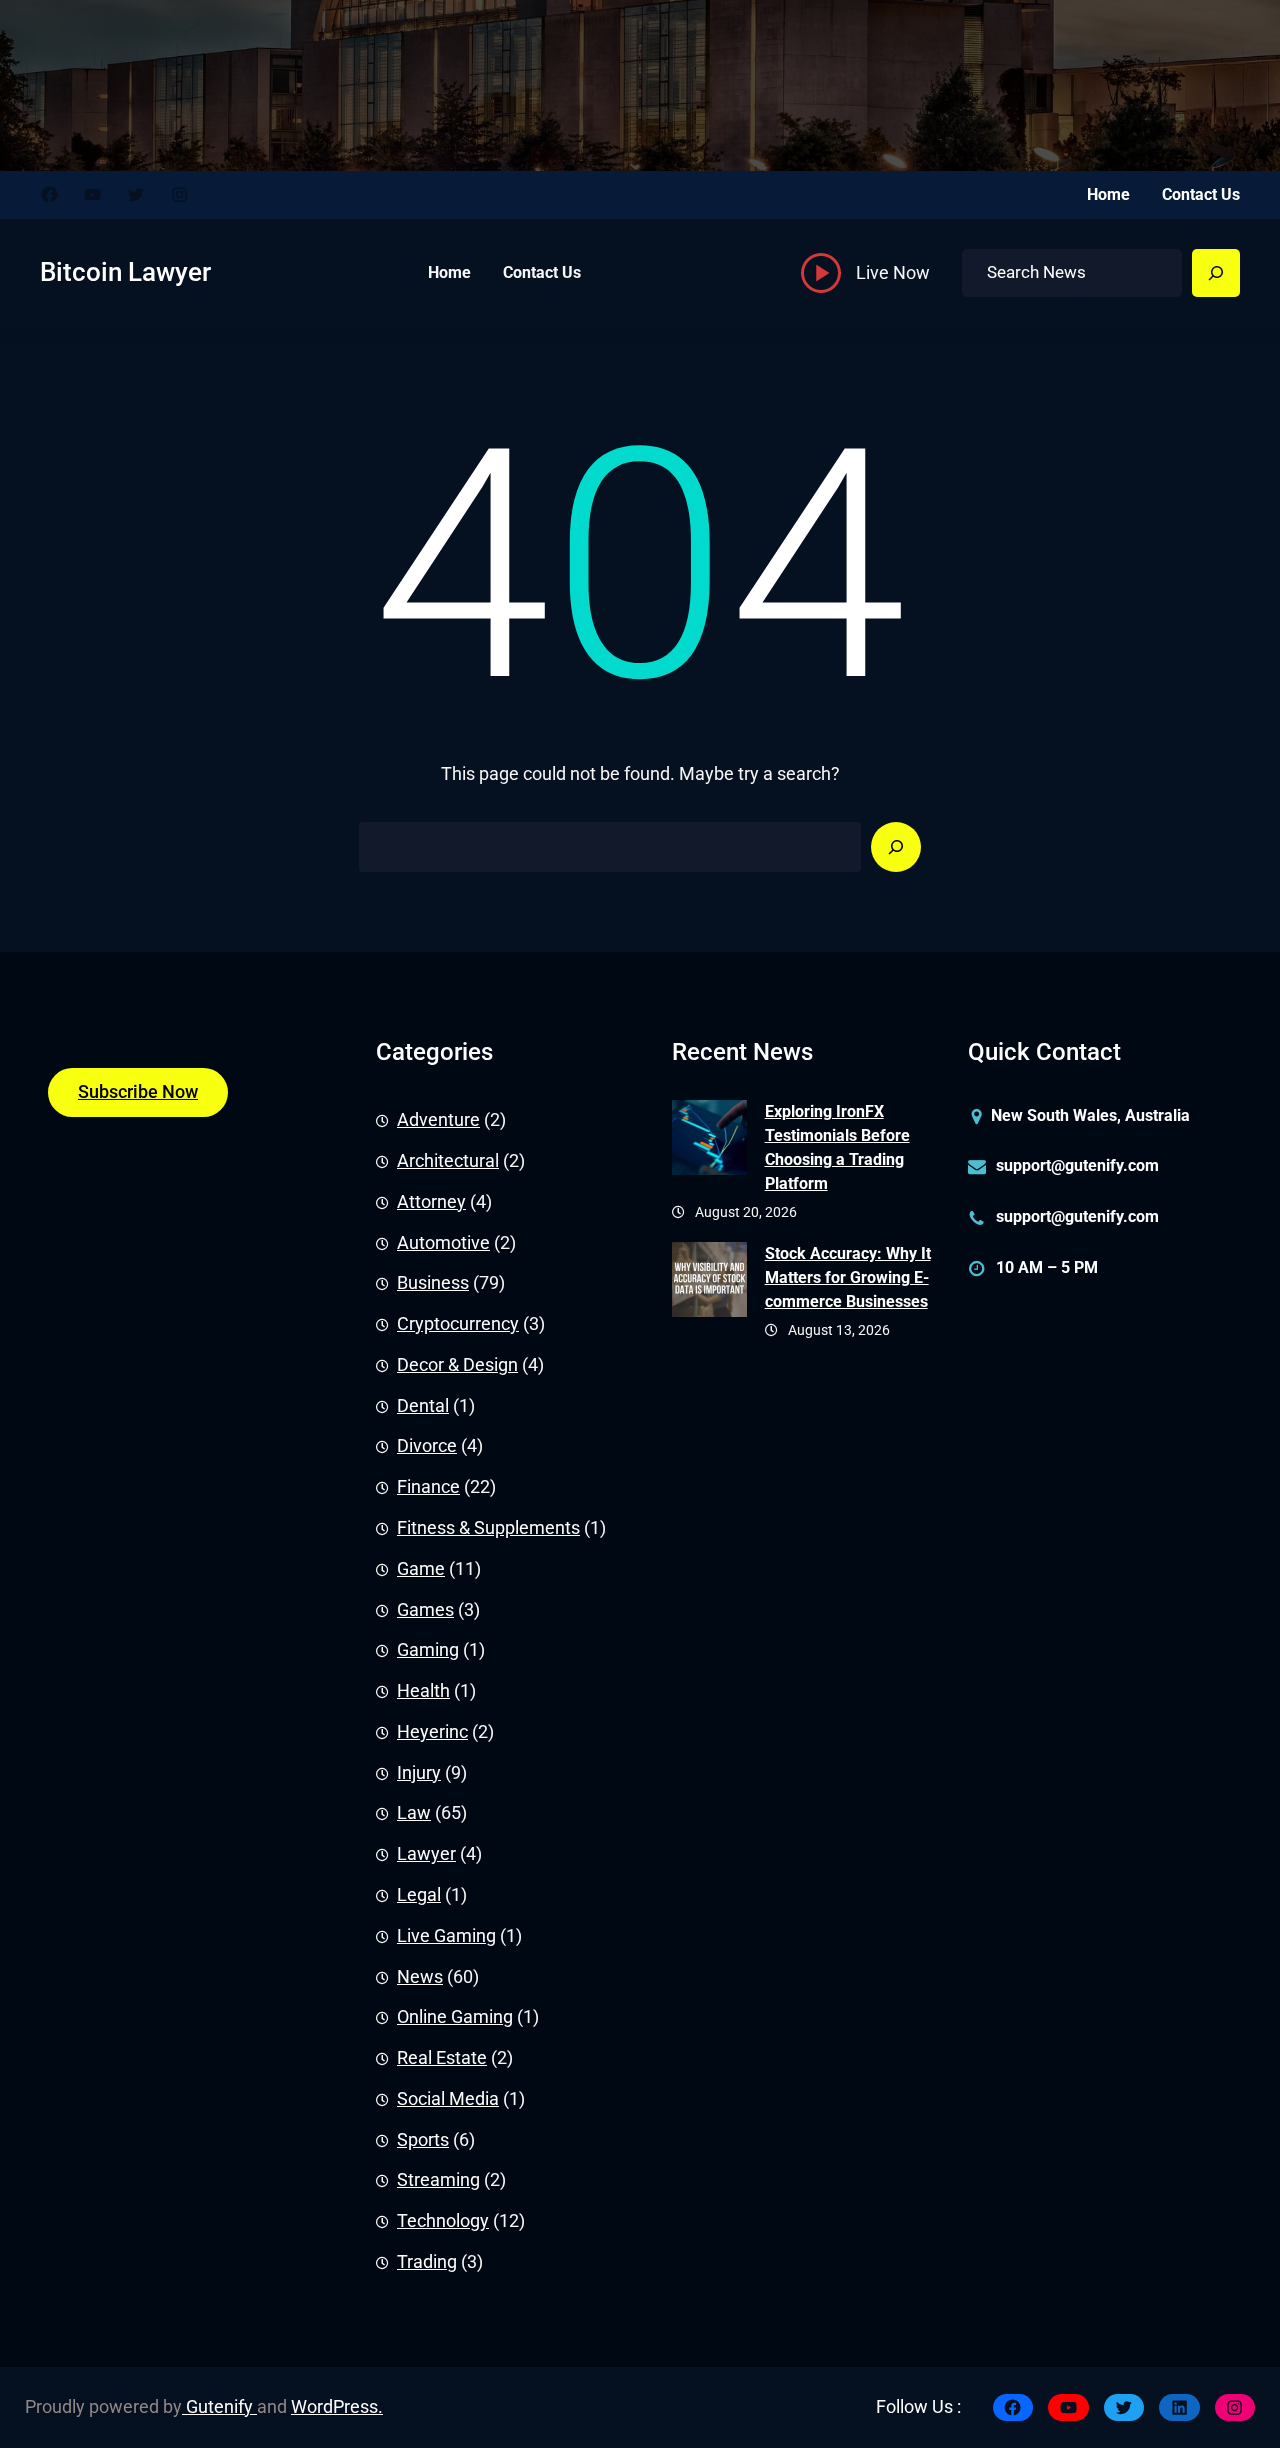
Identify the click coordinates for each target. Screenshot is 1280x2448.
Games (425, 1610)
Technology (443, 2221)
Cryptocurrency (458, 1324)
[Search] (1216, 273)
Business (433, 1283)
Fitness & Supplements (488, 1528)
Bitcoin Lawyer (125, 272)
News (420, 1977)
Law (414, 1813)
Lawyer (426, 1854)
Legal (419, 1895)
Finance (428, 1487)
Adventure (438, 1120)
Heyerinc (432, 1732)
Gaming (428, 1650)
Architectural (448, 1161)
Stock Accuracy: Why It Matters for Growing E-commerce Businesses (848, 1277)
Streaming (438, 2180)
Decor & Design (457, 1365)
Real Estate (442, 2058)
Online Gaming (455, 2017)
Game (421, 1569)
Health (423, 1691)
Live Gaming (446, 1936)
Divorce (427, 1446)
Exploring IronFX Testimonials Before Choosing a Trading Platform (837, 1147)
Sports (423, 2140)
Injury (419, 1773)
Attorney (431, 1202)
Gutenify (219, 2407)
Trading (427, 2262)
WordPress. (337, 2407)
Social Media (448, 2099)
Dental (423, 1406)
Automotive (443, 1243)
